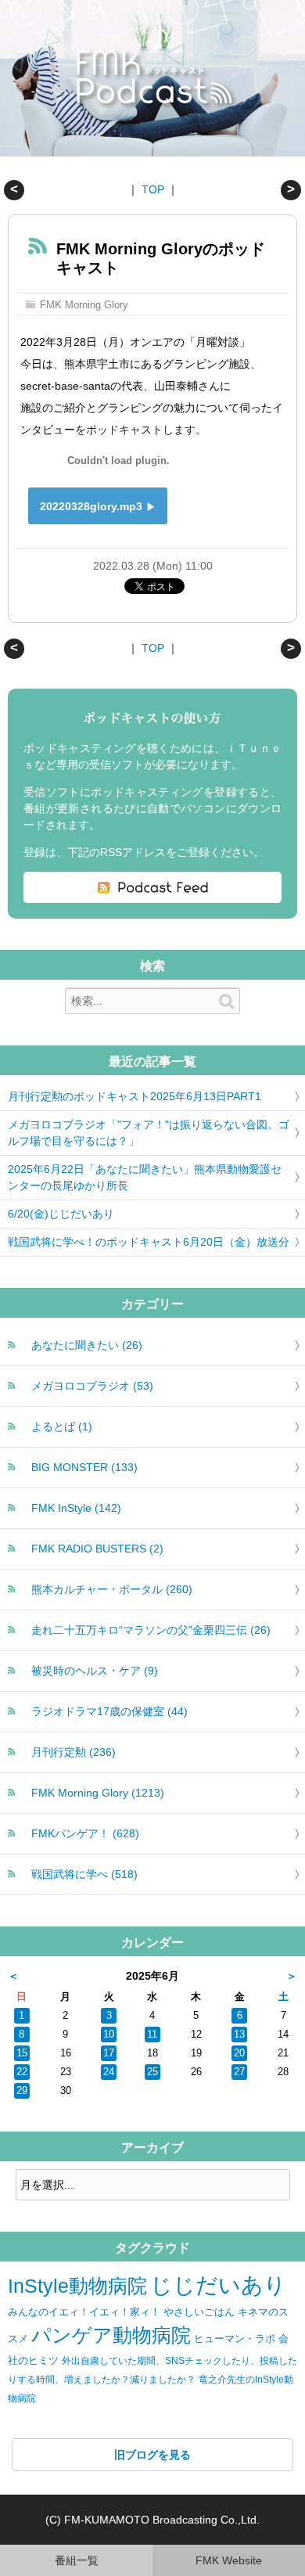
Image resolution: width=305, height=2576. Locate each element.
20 (239, 2053)
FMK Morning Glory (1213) (98, 1793)
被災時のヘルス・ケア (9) (95, 1671)
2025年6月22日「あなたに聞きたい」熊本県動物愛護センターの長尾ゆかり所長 (145, 1177)
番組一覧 (77, 2560)
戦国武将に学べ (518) (84, 1874)
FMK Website (229, 2560)
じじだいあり (218, 2285)
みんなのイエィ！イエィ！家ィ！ (84, 2312)
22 (22, 2072)
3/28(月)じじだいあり (14, 190)
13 (239, 2035)
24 (109, 2072)
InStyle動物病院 (77, 2286)
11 (152, 2035)
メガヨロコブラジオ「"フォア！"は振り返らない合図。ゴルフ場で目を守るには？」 (149, 1133)
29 (22, 2091)
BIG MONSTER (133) (84, 1467)
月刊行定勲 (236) (74, 1752)
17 (109, 2053)
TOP (153, 189)
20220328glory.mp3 (91, 506)
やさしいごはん (199, 2312)
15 (22, 2053)
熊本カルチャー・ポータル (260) (112, 1589)
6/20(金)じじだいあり (61, 1214)
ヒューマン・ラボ (235, 2339)
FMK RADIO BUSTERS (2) (97, 1549)
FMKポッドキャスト (157, 79)
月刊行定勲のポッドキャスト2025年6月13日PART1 (135, 1096)
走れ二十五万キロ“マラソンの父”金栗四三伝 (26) (151, 1630)
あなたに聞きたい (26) (87, 1345)
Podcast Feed (152, 887)
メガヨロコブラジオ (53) (92, 1386)
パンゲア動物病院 (111, 2335)
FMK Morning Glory (84, 305)
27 (239, 2072)
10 (109, 2035)
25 (152, 2072)
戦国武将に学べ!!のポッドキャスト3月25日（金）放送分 (291, 190)
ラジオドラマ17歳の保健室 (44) (109, 1711)
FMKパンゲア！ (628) (85, 1833)
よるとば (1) (62, 1427)
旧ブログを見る (152, 2455)
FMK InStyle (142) (76, 1508)
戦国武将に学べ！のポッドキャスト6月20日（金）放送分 (149, 1242)
